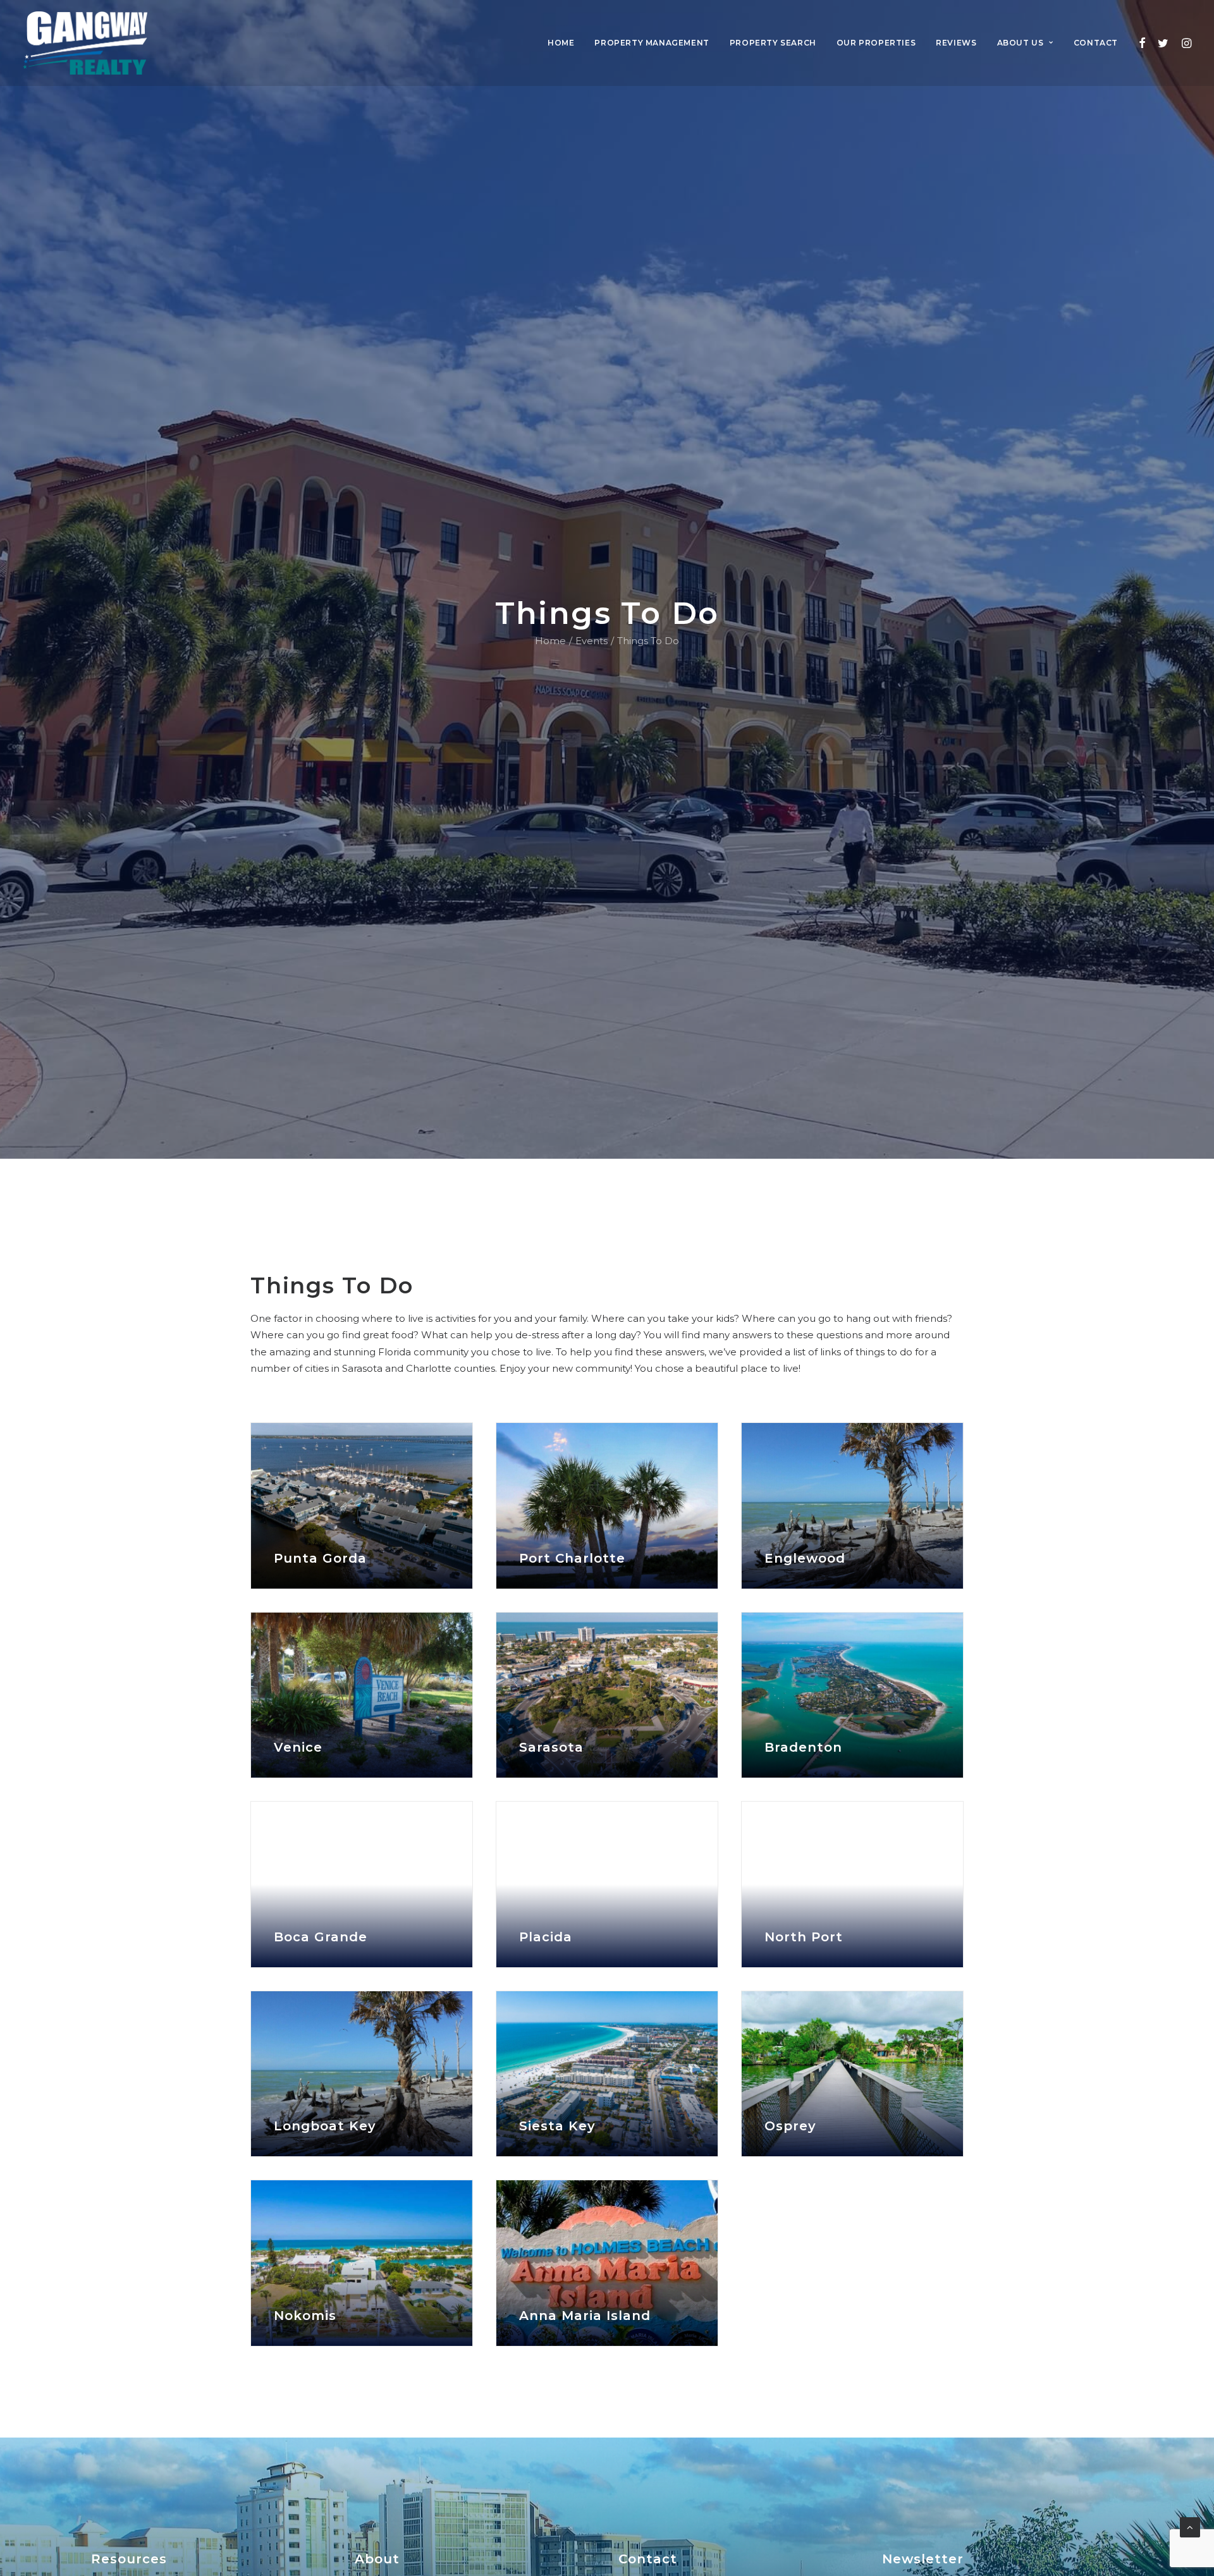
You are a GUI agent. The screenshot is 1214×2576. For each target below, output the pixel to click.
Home (561, 43)
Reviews (956, 43)
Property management (652, 43)
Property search (773, 43)
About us (1021, 43)
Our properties (876, 43)
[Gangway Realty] (85, 43)
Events (592, 641)
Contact (1096, 43)
